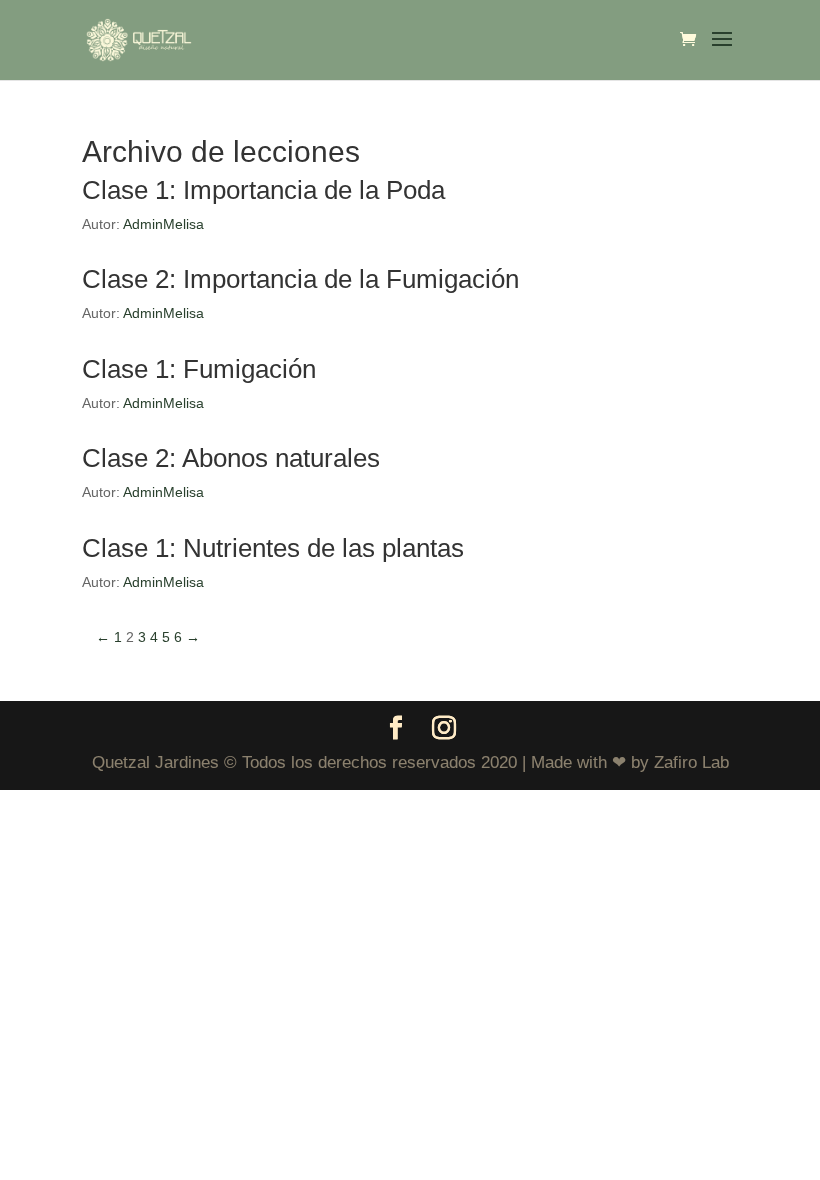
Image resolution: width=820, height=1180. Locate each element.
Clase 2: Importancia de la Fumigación (300, 279)
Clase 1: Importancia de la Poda (263, 190)
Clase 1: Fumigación (199, 369)
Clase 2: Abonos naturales (231, 458)
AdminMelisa (163, 224)
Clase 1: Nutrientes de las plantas (273, 548)
